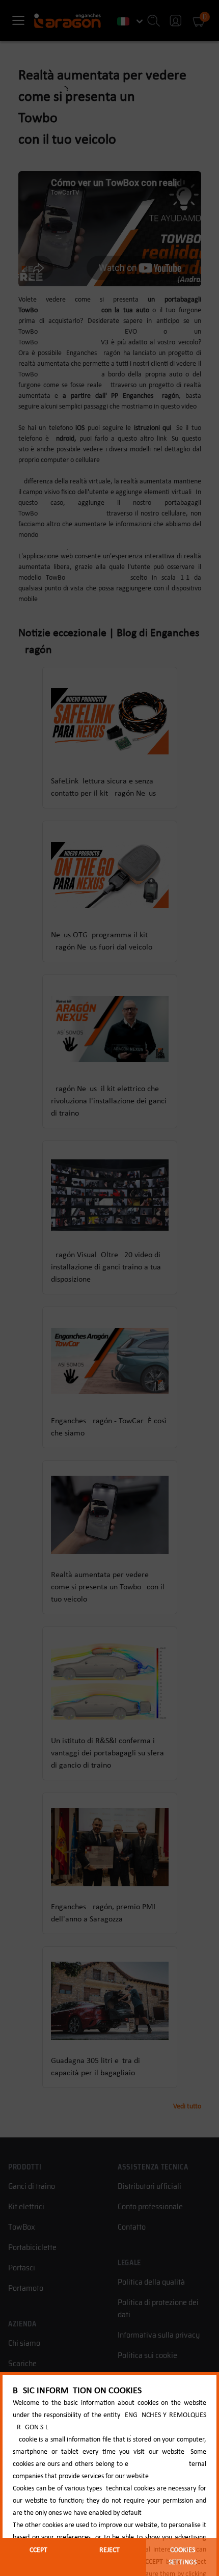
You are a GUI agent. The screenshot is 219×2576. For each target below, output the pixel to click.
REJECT (109, 2550)
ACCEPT (36, 2550)
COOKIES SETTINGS (183, 2556)
